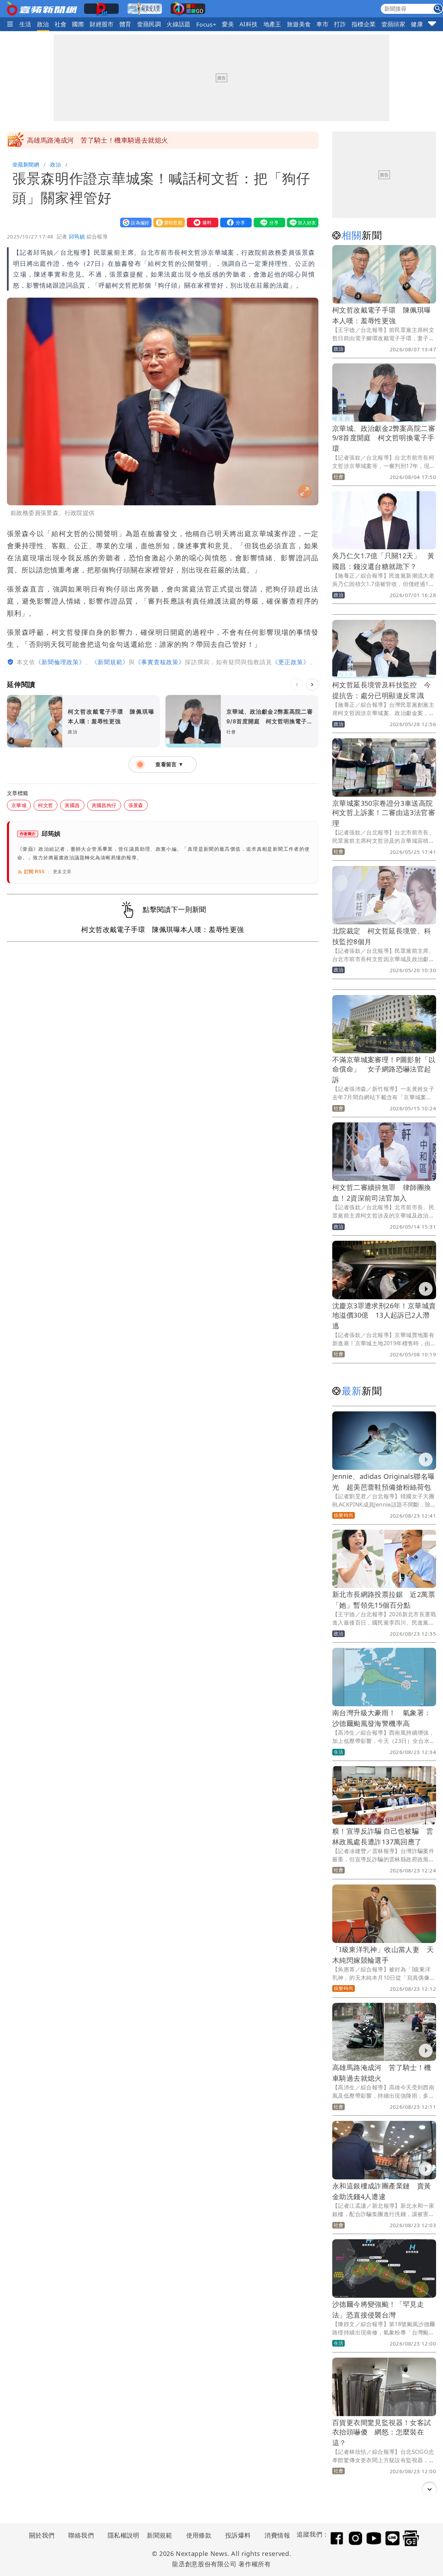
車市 (322, 24)
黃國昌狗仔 (104, 805)
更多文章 (62, 872)
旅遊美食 (299, 24)
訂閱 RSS (34, 872)
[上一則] (297, 685)
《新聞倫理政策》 (60, 662)
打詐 (340, 24)
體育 (125, 24)
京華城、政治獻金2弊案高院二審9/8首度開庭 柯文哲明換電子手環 (384, 438)
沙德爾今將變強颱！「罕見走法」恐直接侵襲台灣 (101, 140)
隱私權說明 (121, 2535)
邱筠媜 (77, 236)
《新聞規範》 (110, 662)
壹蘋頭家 (394, 24)
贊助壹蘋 (168, 222)
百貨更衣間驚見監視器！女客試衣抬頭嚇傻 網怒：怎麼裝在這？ (382, 2433)
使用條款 (199, 2535)
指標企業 (364, 24)
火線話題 (179, 24)
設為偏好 (134, 222)
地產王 (272, 24)
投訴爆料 (238, 2535)
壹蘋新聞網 (26, 164)
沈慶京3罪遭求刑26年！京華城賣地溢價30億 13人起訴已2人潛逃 (384, 1316)
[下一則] (312, 685)
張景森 (136, 805)
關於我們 (42, 2535)
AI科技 (249, 24)
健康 (417, 24)
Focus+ (206, 24)
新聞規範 (160, 2535)
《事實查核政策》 (160, 662)
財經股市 (102, 24)
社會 (61, 24)
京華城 (19, 805)
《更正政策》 (291, 662)
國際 (78, 24)
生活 (25, 24)
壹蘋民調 (149, 24)
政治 (43, 24)
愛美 (228, 24)
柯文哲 (46, 805)
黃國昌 (72, 805)
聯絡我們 (81, 2535)
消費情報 (277, 2535)
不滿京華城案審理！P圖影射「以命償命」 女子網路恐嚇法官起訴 (384, 1070)
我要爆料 (201, 222)
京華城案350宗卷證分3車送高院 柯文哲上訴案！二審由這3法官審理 (386, 813)
